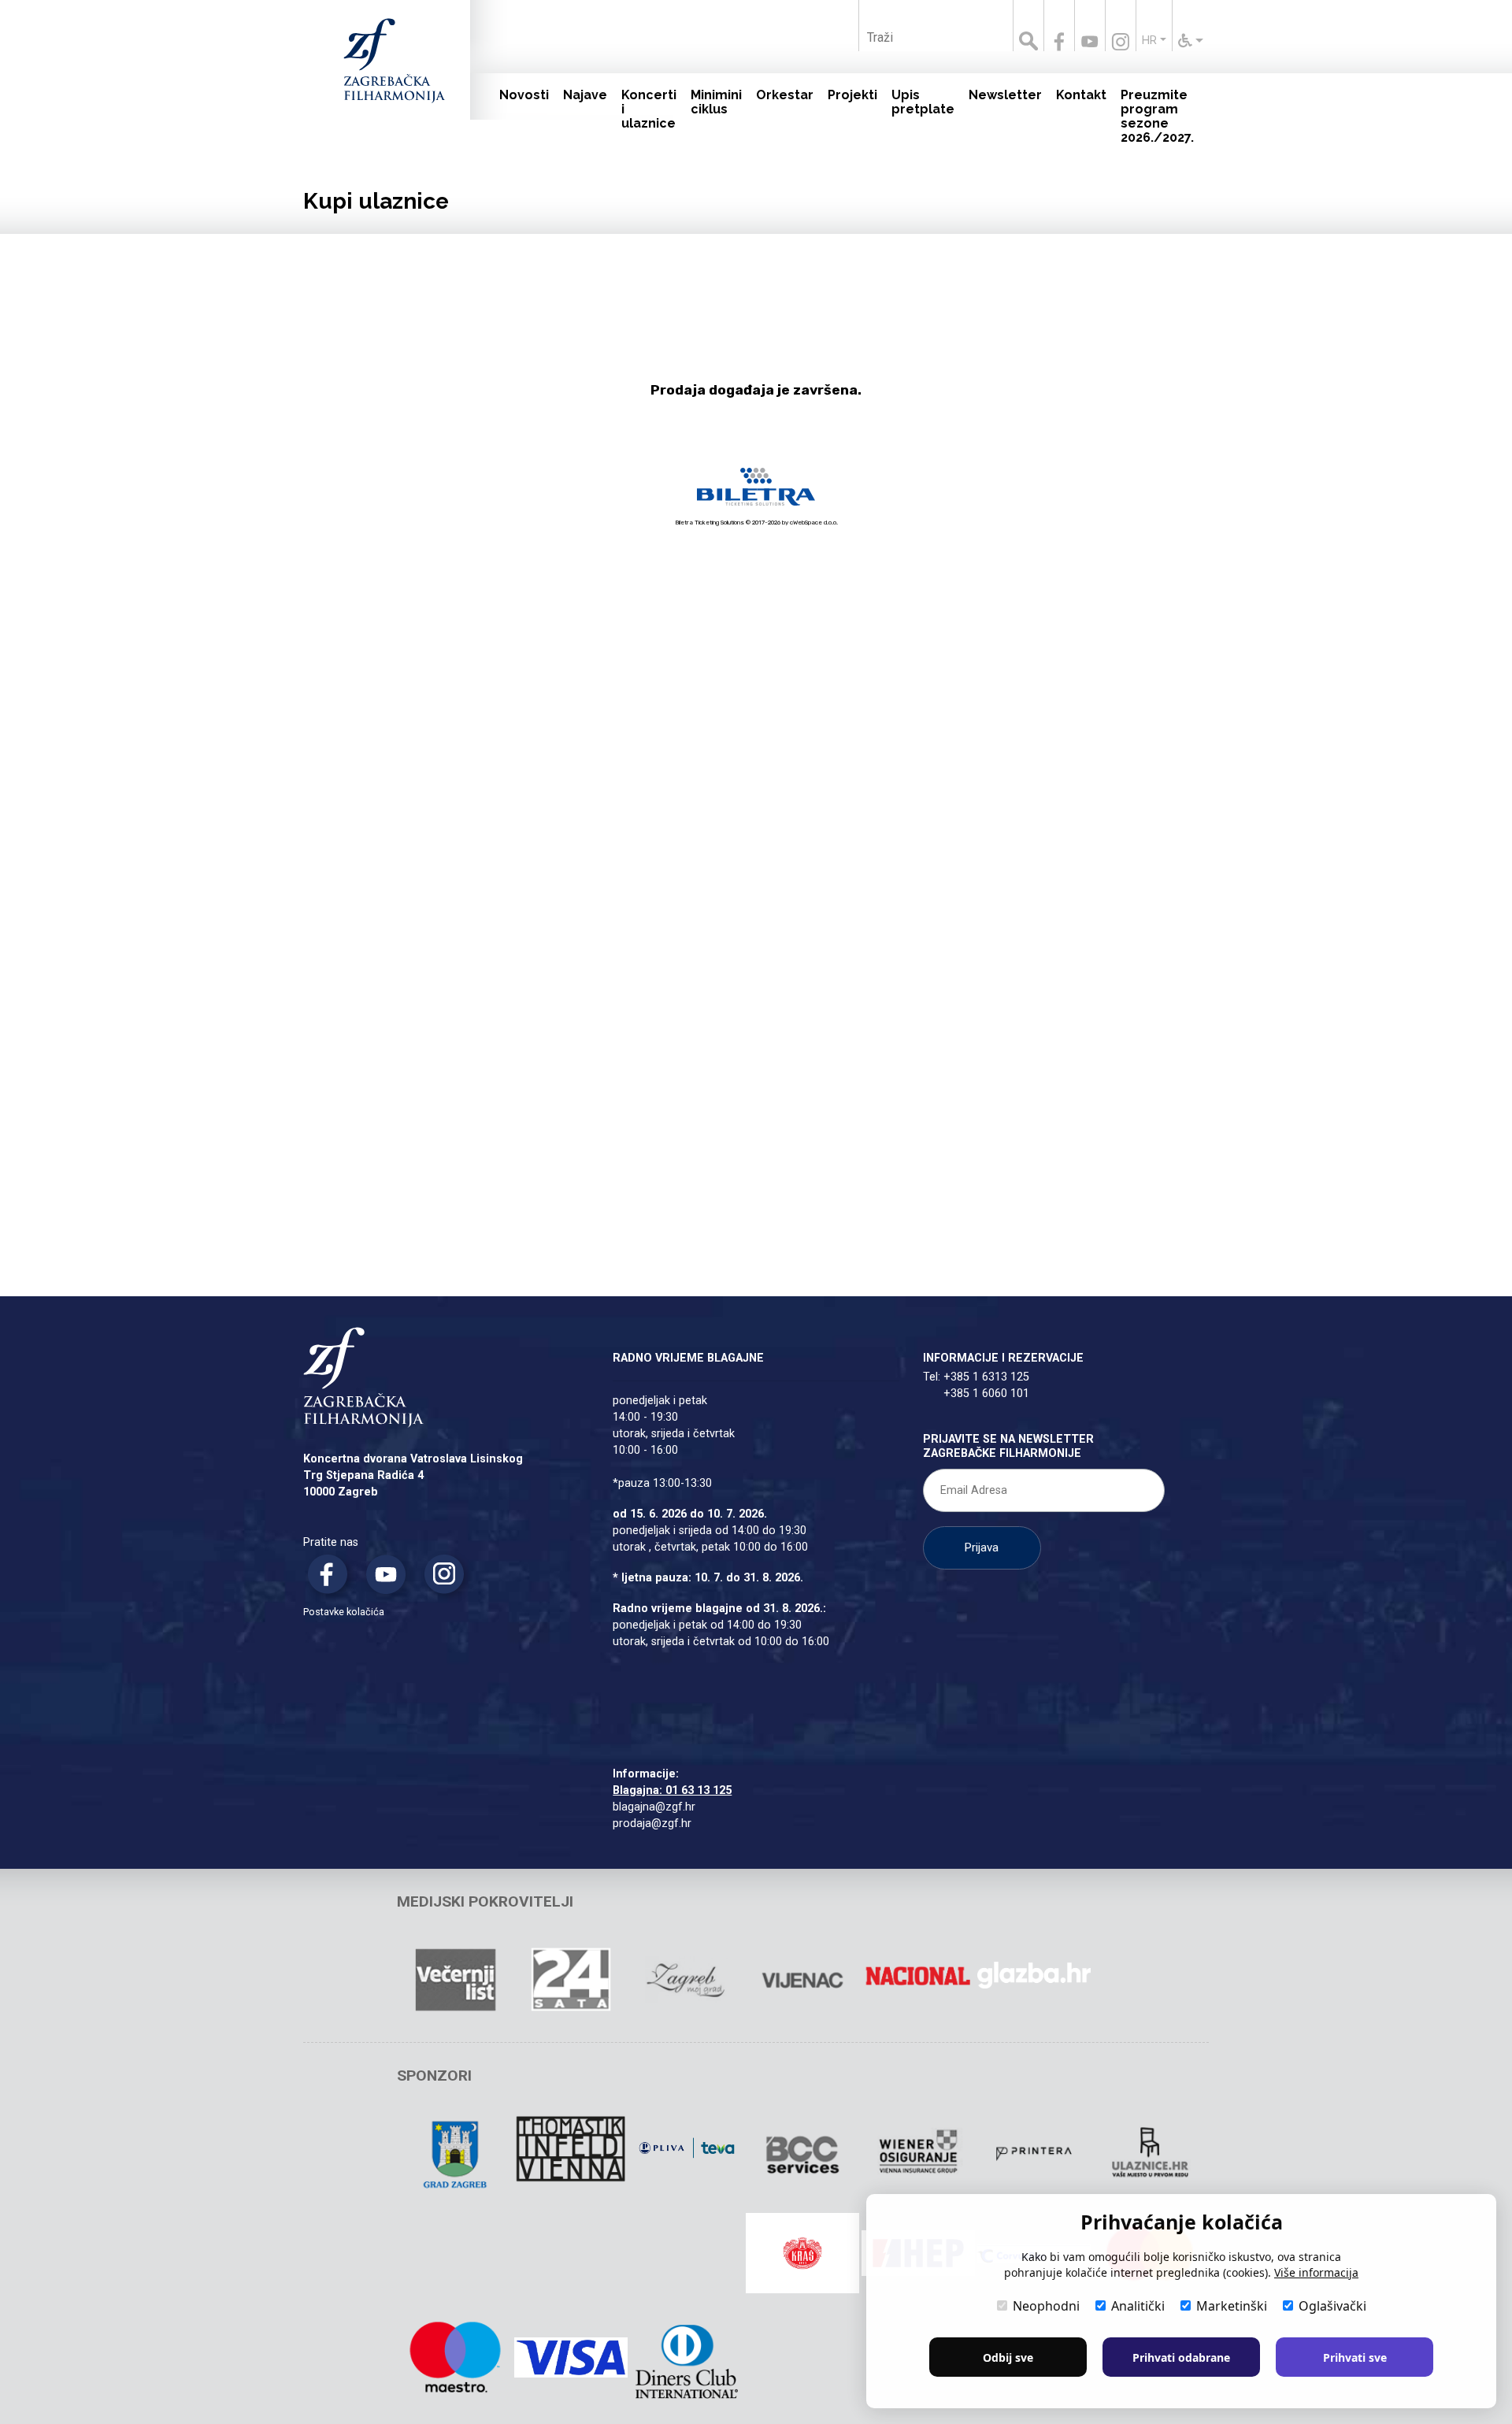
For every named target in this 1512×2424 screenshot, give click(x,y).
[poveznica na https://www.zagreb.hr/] (455, 2154)
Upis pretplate (923, 102)
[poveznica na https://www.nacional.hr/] (918, 1976)
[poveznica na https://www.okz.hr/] (455, 2258)
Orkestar (785, 95)
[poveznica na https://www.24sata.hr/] (571, 1980)
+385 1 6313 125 (986, 1377)
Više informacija (1316, 2272)
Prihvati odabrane (1181, 2357)
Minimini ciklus (716, 102)
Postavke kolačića (344, 1612)
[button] (1191, 41)
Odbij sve (1008, 2357)
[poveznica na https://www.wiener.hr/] (918, 2154)
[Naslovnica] (374, 79)
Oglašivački (1332, 2306)
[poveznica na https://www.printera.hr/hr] (1034, 2154)
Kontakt (1081, 95)
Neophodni (1046, 2306)
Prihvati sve (1355, 2357)
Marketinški (1232, 2306)
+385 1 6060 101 (986, 1394)
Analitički (1138, 2306)
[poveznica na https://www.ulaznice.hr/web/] (1150, 2154)
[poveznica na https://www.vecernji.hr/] (455, 1980)
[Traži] (1028, 26)
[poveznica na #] (687, 2149)
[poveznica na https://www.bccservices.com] (802, 2154)
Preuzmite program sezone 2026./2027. (1157, 116)
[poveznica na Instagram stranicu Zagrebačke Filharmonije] (1121, 42)
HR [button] (1149, 41)
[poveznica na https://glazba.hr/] (1034, 1975)
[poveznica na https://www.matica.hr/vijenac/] (802, 1980)
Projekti (852, 95)
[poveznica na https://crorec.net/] (571, 2258)
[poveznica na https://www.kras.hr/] (802, 2253)
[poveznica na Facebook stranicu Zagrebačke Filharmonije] (1059, 42)
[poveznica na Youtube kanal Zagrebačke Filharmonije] (1090, 42)
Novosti (524, 95)
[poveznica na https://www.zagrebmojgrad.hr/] (687, 1980)
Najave (585, 95)
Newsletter (1005, 95)
